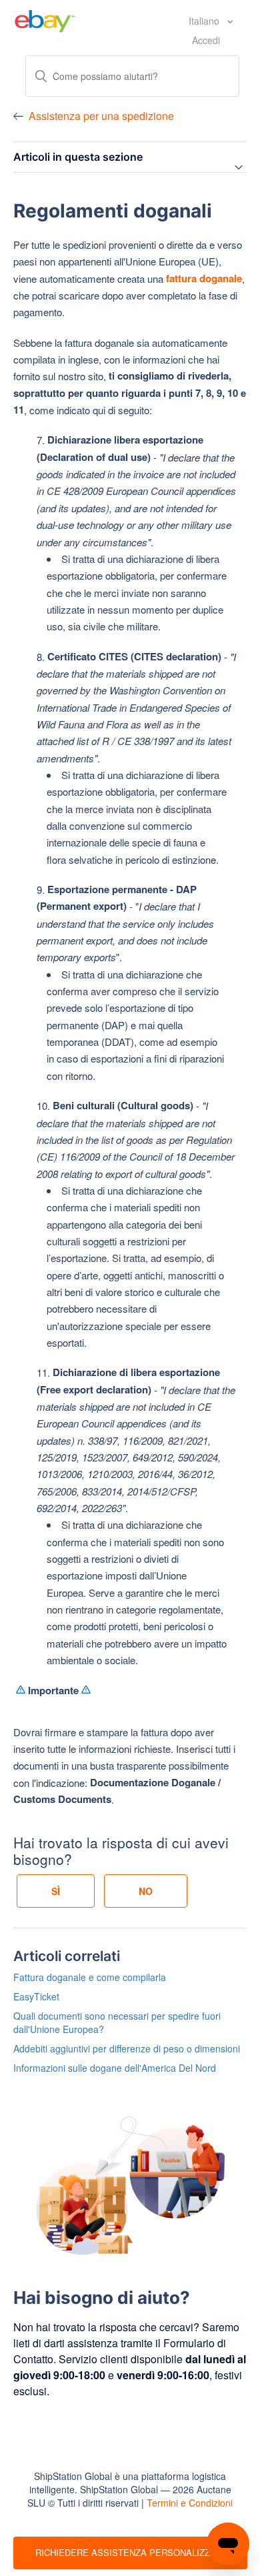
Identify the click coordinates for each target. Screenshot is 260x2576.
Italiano (205, 21)
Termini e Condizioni (190, 2503)
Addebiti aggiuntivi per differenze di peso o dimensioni (127, 2048)
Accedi (206, 40)
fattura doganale (204, 278)
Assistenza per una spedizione (101, 116)
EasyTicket (36, 1996)
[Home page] (45, 19)
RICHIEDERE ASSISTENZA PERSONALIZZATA (131, 2552)
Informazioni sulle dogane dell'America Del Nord (115, 2068)
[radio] (56, 1891)
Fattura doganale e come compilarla (90, 1977)
